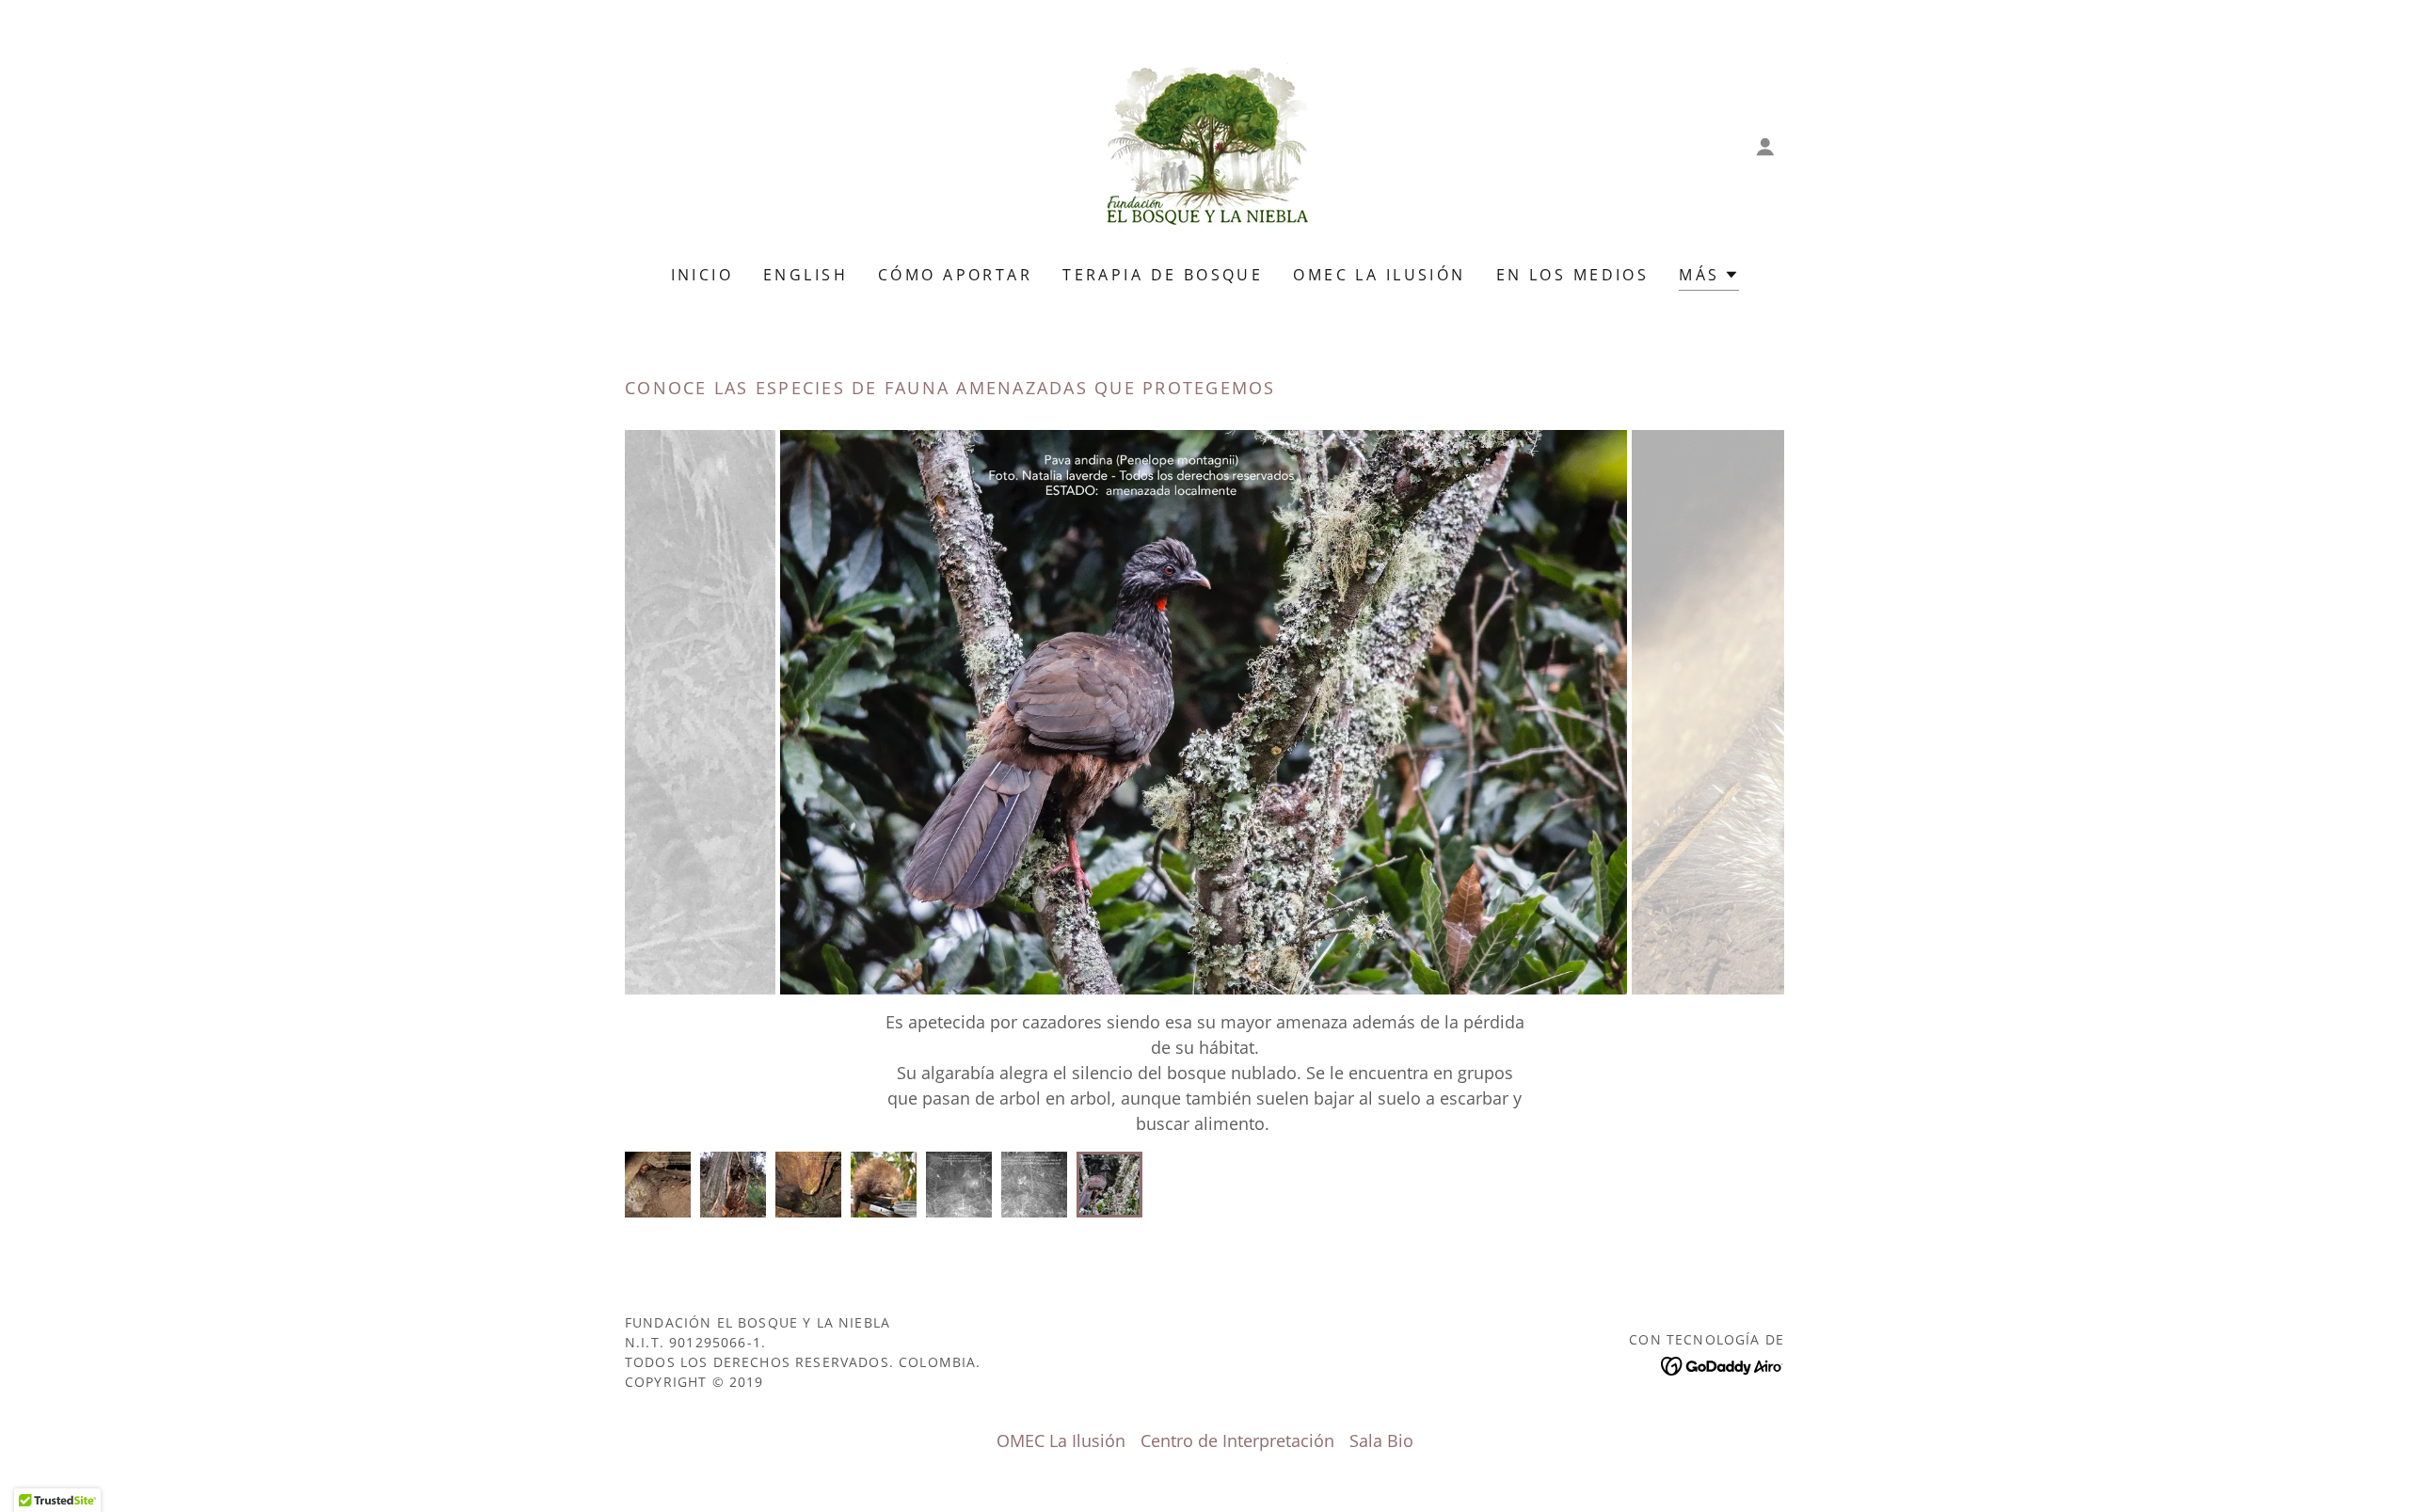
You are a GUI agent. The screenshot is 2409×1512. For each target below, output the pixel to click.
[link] (1204, 145)
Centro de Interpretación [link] (1237, 1440)
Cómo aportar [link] (955, 275)
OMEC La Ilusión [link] (1379, 275)
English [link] (806, 275)
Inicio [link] (702, 275)
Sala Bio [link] (1381, 1440)
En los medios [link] (1573, 275)
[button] (1765, 147)
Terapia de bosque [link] (1163, 275)
